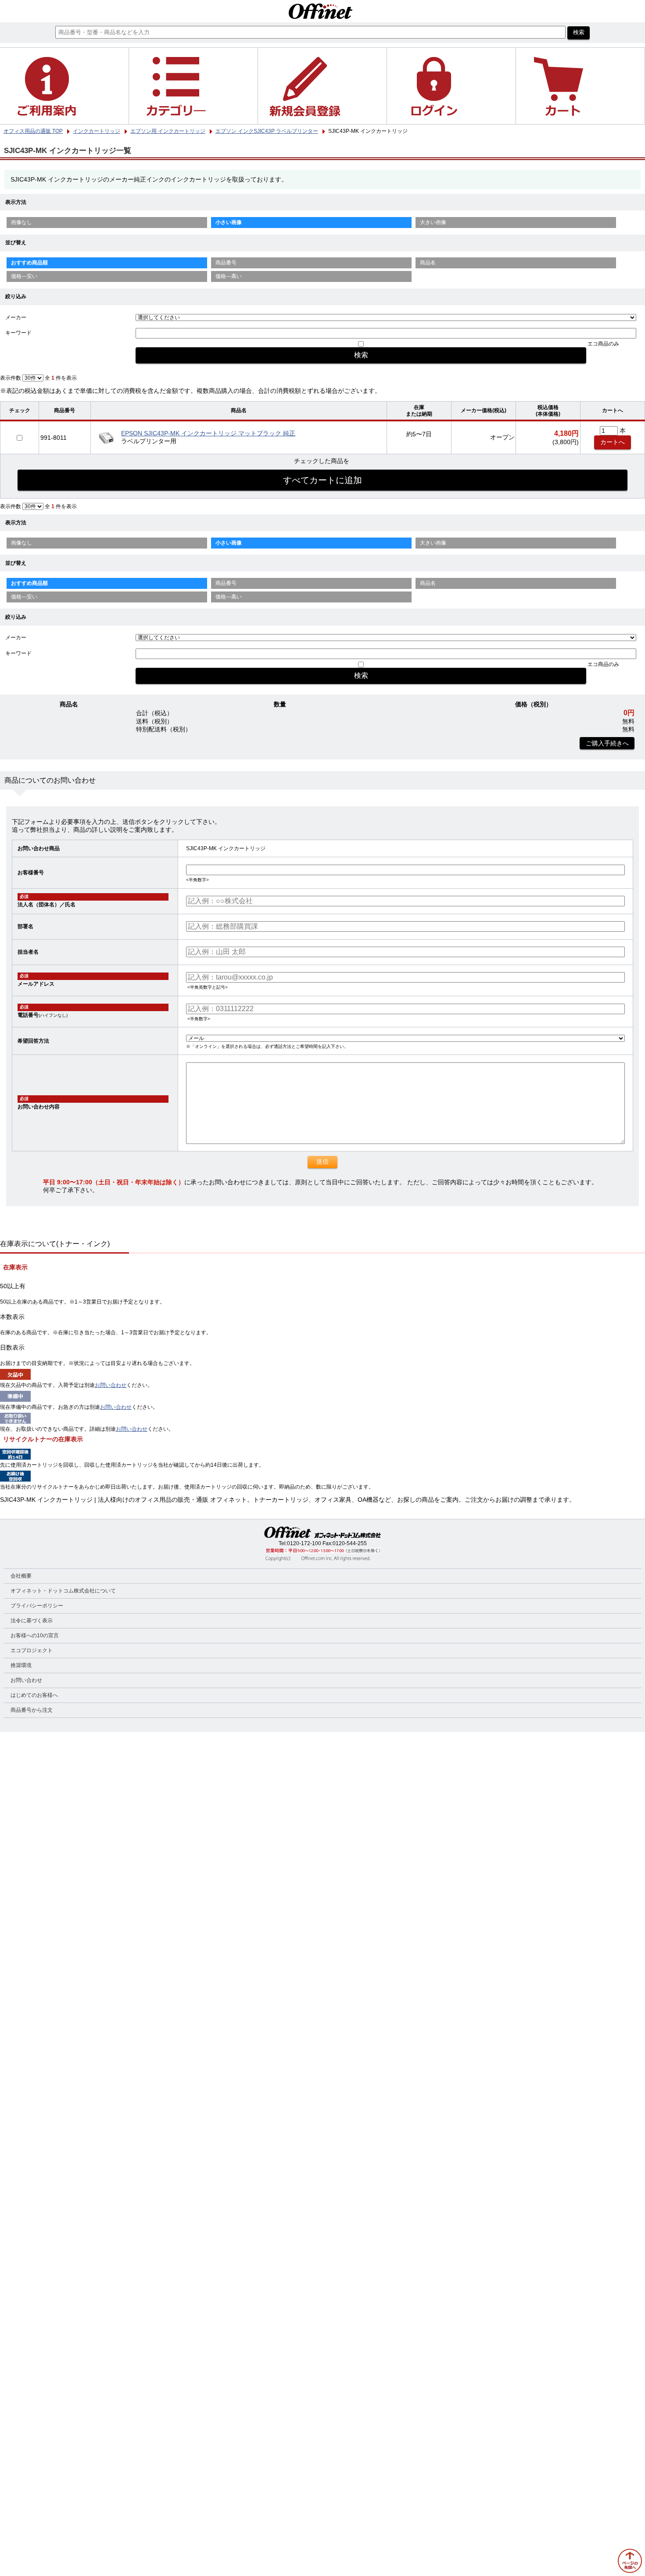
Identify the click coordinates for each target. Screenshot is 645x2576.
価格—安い (24, 276)
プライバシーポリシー (37, 1606)
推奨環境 (21, 1665)
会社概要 (21, 1576)
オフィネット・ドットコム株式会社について (63, 1591)
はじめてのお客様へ (34, 1695)
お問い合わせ (111, 1385)
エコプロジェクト (32, 1650)
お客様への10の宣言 (35, 1635)
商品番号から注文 (32, 1710)
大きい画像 (433, 222)
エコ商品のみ (603, 344)
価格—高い (229, 276)
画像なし (21, 222)
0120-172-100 (304, 1543)
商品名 (428, 263)
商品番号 (226, 263)
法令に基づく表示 (32, 1621)
